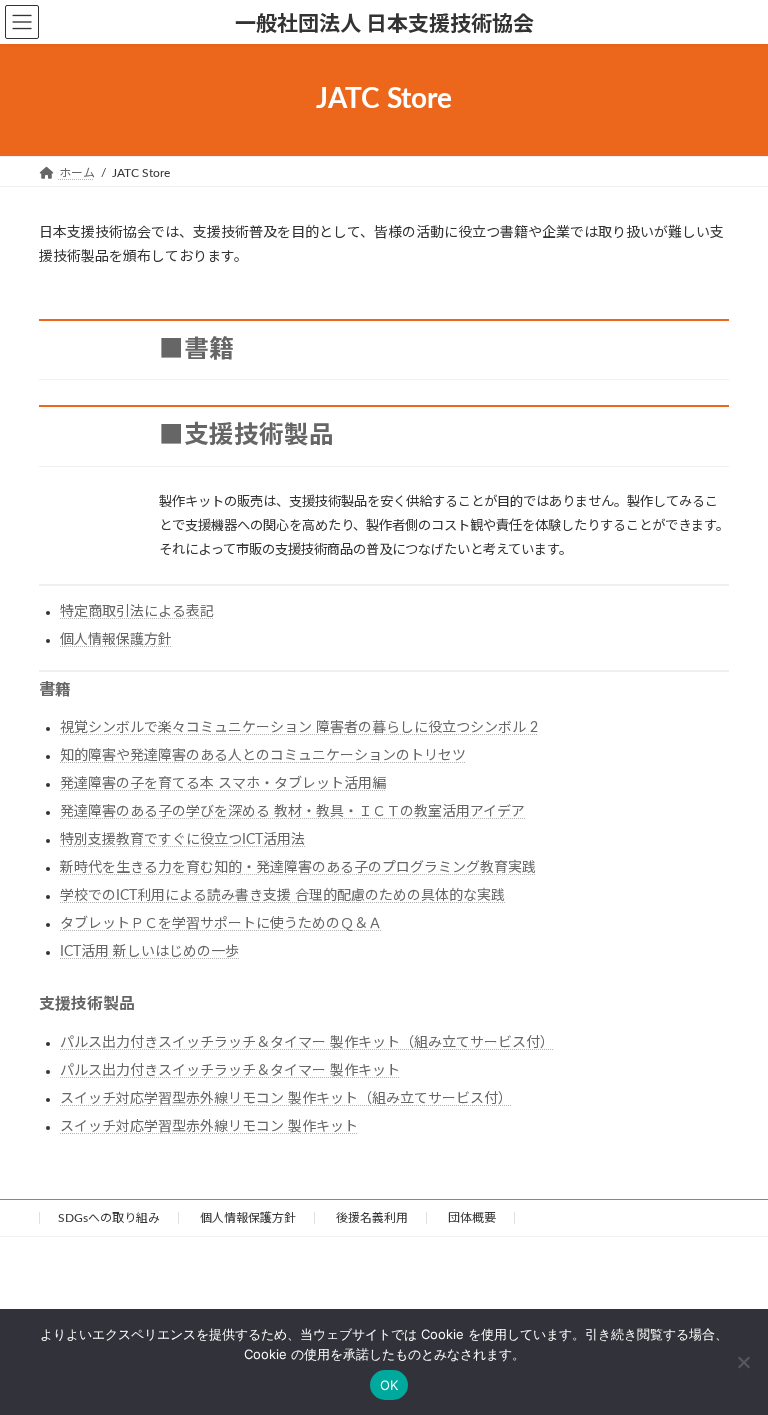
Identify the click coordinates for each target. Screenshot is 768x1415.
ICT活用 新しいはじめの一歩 (149, 952)
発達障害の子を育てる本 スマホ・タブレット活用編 (223, 784)
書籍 (55, 690)
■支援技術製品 (246, 435)
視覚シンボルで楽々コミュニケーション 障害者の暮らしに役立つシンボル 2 (299, 728)
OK (389, 1385)
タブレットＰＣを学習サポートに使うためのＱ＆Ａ (221, 924)
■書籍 (196, 349)
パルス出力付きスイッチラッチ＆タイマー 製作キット (230, 1071)
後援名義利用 (372, 1218)
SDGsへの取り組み (109, 1218)
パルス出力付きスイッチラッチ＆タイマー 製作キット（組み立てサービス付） (307, 1043)
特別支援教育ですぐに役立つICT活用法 (182, 840)
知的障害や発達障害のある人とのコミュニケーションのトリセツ (263, 756)
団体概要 (472, 1218)
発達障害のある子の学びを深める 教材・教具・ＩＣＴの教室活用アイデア (292, 812)
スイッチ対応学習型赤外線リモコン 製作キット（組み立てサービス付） (286, 1099)
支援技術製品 (87, 1004)
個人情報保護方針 (116, 640)
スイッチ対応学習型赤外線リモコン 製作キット (209, 1127)
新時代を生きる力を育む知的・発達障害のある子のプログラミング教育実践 (298, 868)
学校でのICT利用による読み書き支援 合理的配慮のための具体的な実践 (282, 896)
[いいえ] (743, 1362)
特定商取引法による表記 (137, 612)
